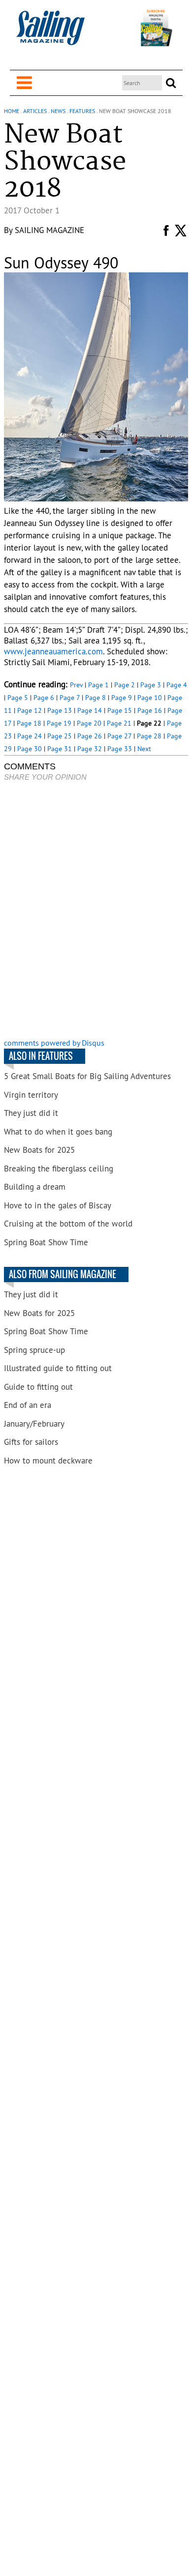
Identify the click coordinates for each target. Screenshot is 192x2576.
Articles (35, 111)
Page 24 (30, 736)
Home (12, 111)
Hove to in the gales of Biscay (58, 1205)
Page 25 (60, 736)
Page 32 (90, 749)
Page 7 (70, 698)
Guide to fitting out (38, 1387)
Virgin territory (31, 1095)
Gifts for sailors (31, 1442)
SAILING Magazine (49, 230)
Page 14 (90, 710)
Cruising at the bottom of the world (68, 1224)
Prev (76, 685)
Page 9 (122, 698)
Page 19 (59, 723)
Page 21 (119, 723)
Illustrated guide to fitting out (58, 1368)
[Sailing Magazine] (50, 33)
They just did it (31, 1113)
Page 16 (150, 710)
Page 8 (96, 698)
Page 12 (30, 710)
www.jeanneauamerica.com (53, 651)
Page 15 (120, 710)
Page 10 (150, 698)
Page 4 (177, 685)
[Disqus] (96, 911)
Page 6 (44, 698)
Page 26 (90, 736)
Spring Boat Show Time (46, 1242)
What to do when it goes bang (58, 1132)
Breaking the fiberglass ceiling (59, 1169)
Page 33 (120, 749)
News (58, 111)
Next (144, 749)
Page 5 (18, 698)
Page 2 (125, 685)
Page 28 (149, 736)
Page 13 (60, 710)
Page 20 (89, 723)
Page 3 (151, 685)
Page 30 (30, 749)
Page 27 (119, 736)
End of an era (28, 1405)
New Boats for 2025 (39, 1150)
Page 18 (29, 723)
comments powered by (54, 1043)
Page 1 (98, 685)
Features (82, 111)
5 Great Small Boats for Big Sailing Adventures (87, 1076)
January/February (34, 1424)
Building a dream (35, 1187)
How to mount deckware (48, 1461)
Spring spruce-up (34, 1350)
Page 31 (60, 749)
